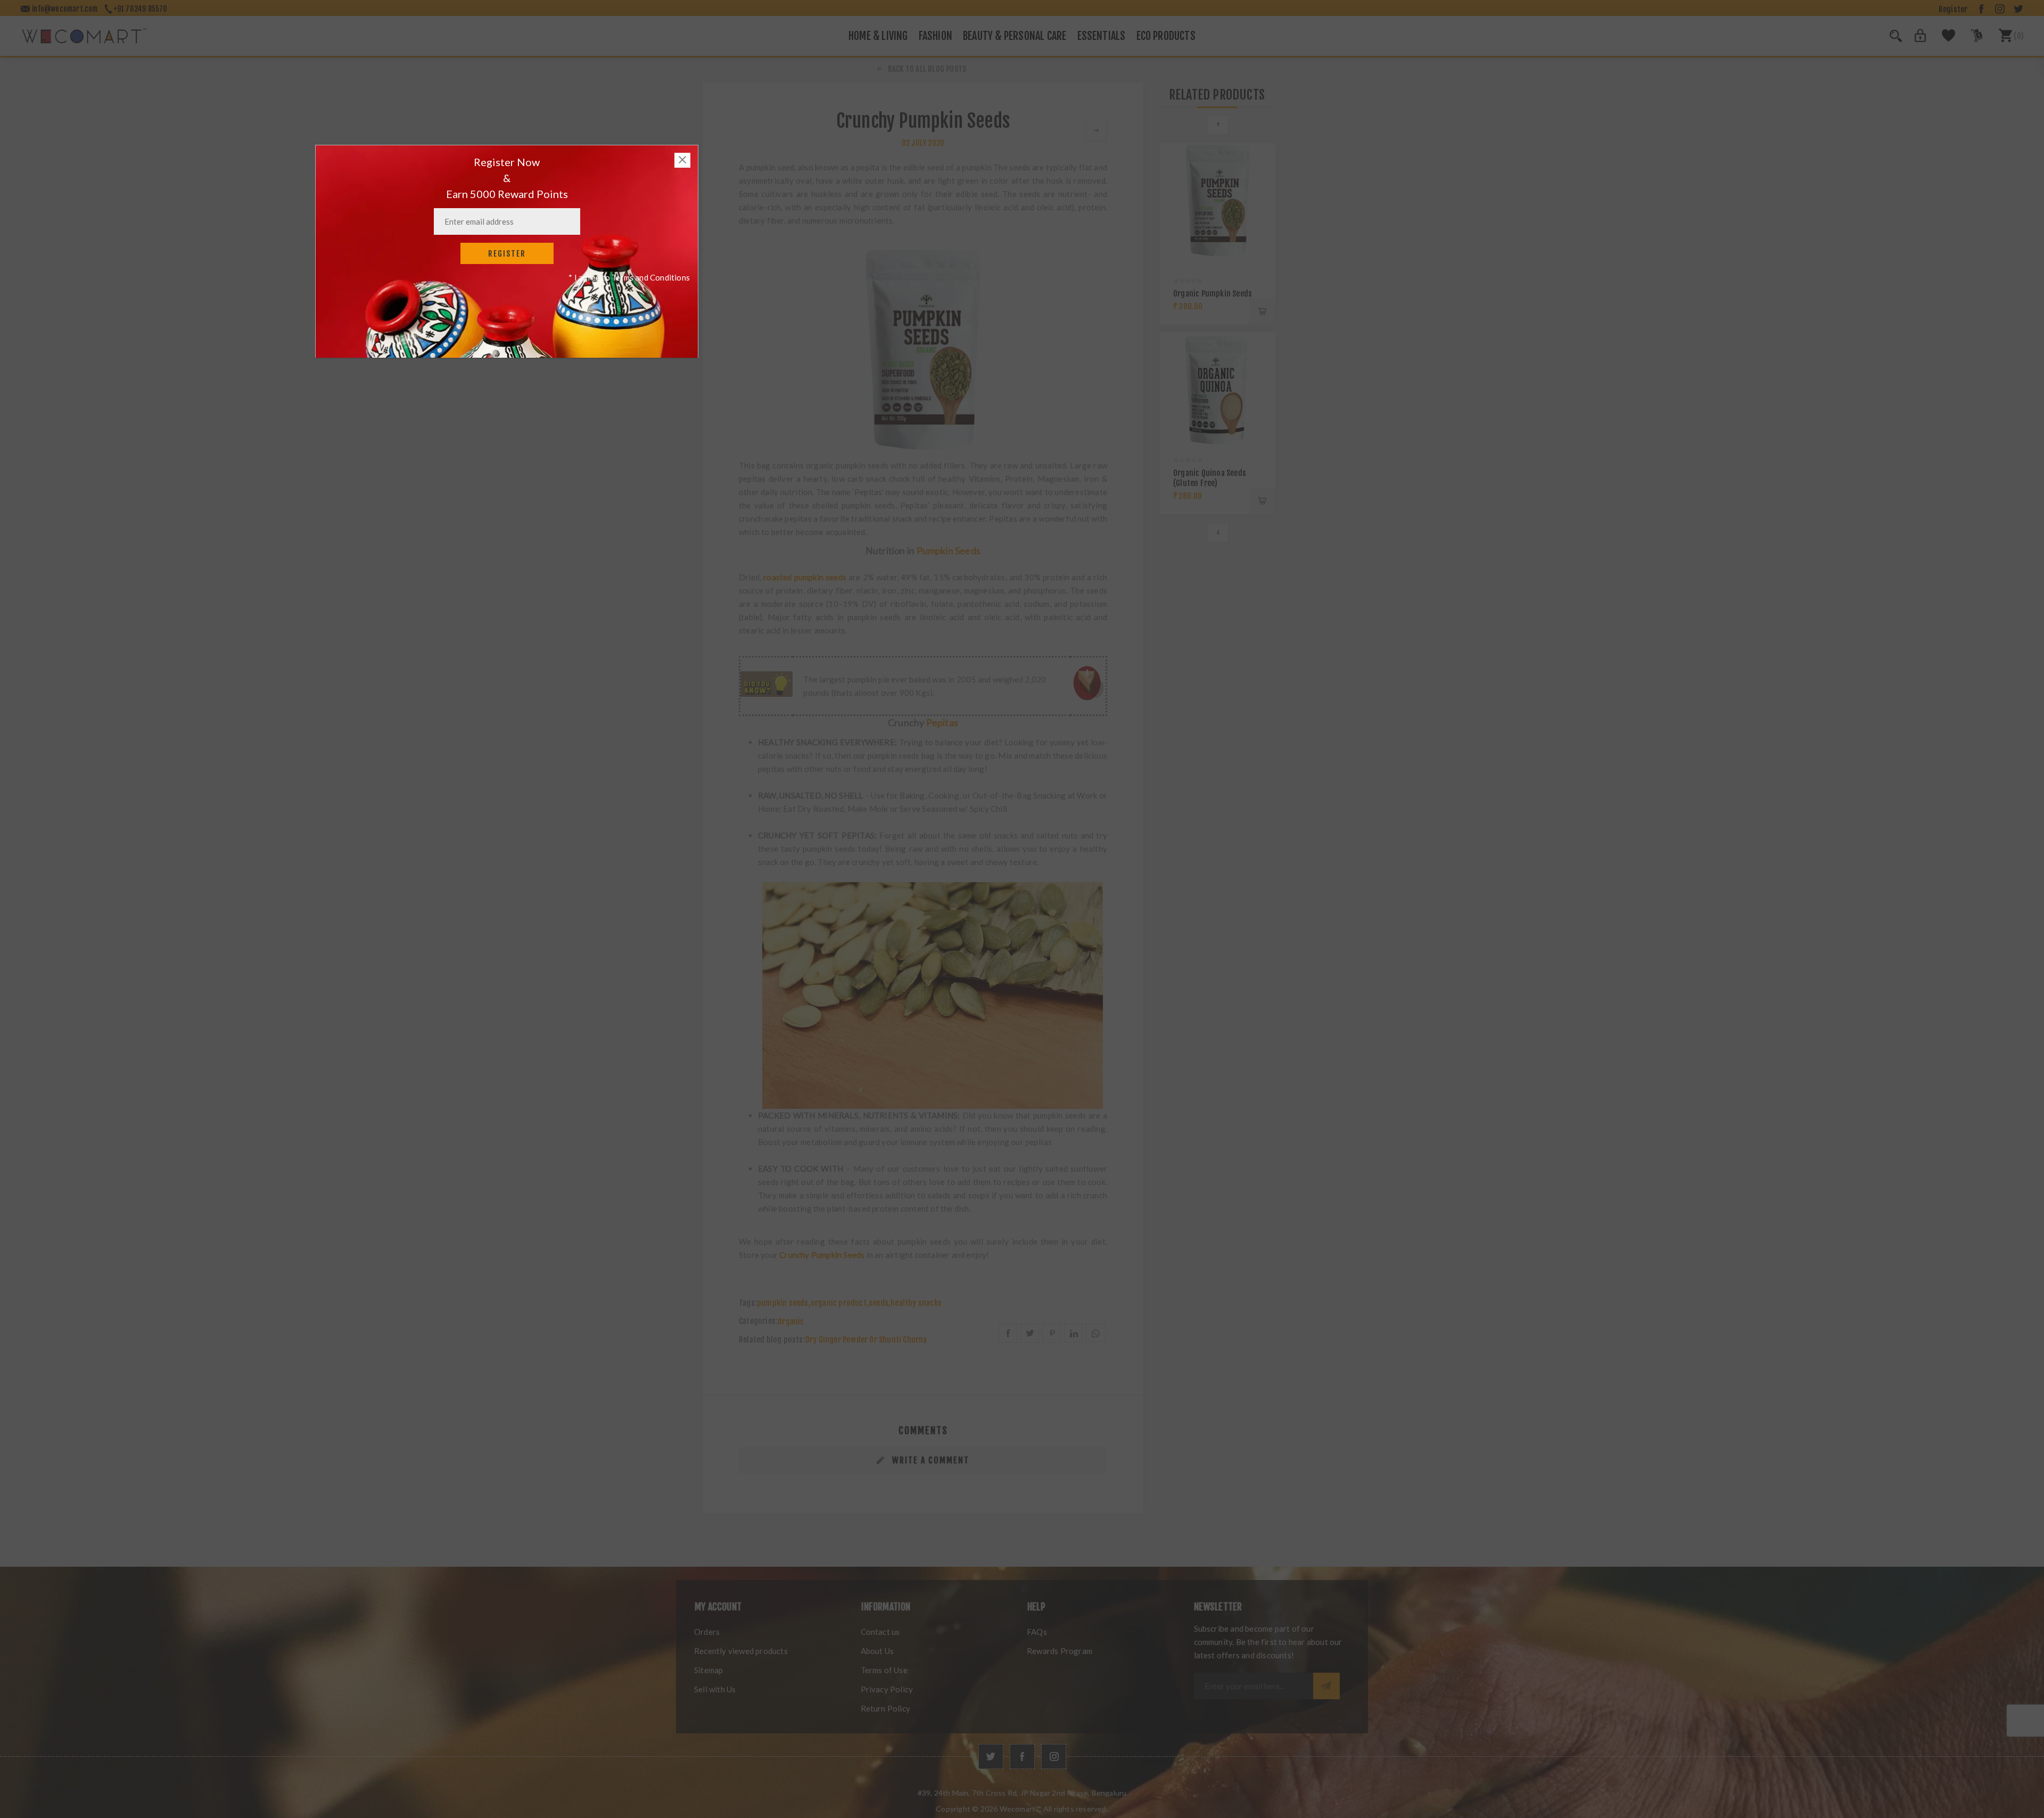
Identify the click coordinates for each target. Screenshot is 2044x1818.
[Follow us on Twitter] (991, 1757)
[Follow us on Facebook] (1022, 1757)
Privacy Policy (887, 1689)
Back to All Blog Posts (927, 69)
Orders (707, 1632)
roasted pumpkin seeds (805, 577)
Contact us (880, 1632)
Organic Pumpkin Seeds (1213, 294)
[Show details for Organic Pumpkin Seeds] (1218, 200)
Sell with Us (715, 1689)
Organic (791, 1322)
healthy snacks (916, 1303)
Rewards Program (1060, 1651)
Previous (1218, 125)
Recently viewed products (741, 1651)
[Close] (682, 160)
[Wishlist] (1943, 39)
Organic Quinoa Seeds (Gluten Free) (1210, 478)
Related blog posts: (772, 1340)
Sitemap (708, 1670)
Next (1218, 533)
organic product (839, 1303)
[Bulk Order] (1970, 39)
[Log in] (1914, 39)
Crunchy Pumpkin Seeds (822, 1255)
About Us (877, 1651)
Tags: (748, 1303)
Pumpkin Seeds (949, 551)
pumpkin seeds (783, 1303)
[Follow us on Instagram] (1054, 1757)
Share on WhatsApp (1096, 1333)
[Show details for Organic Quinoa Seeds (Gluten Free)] (1218, 390)
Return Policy (886, 1708)
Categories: (758, 1322)
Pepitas (942, 723)
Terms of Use (884, 1670)
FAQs (1037, 1632)
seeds (879, 1303)
